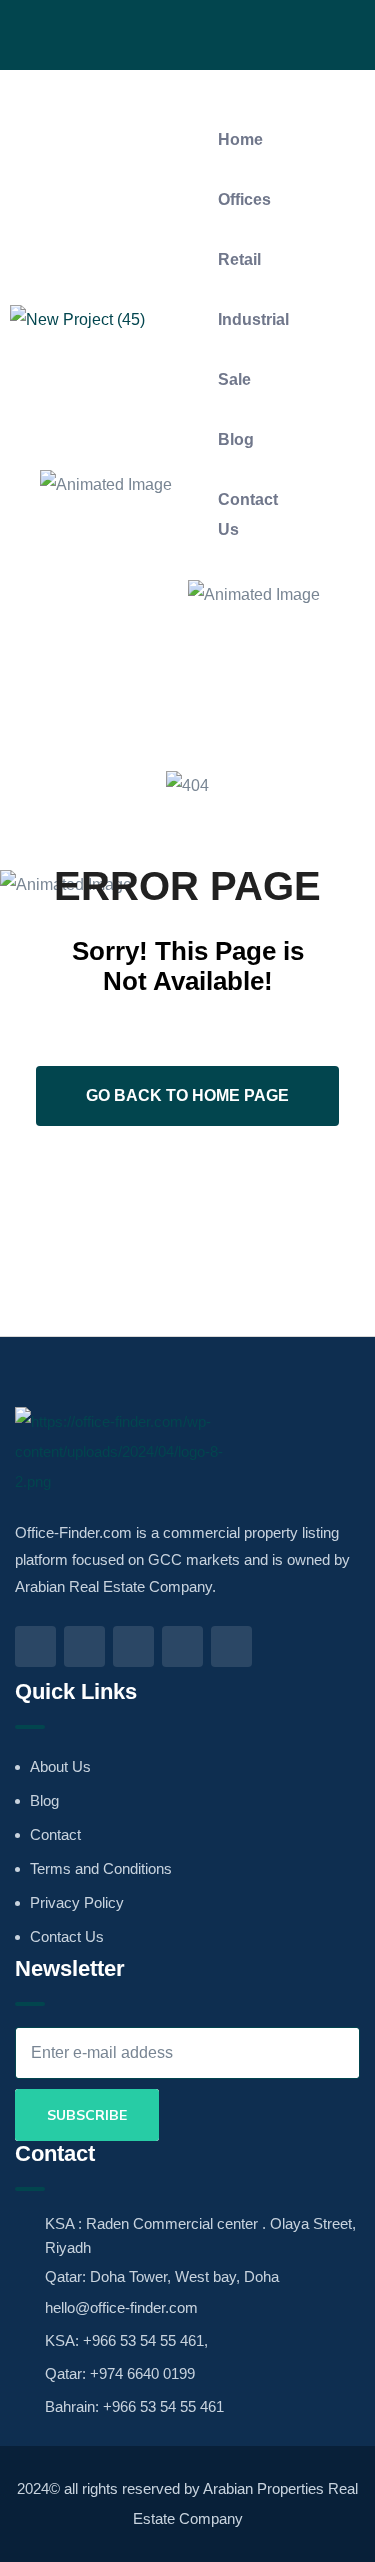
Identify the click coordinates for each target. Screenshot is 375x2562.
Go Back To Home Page (187, 1095)
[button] (235, 95)
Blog (236, 439)
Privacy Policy (77, 1902)
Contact (55, 1834)
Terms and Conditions (101, 1868)
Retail (239, 259)
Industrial (253, 319)
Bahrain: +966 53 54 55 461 (134, 2406)
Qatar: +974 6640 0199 (120, 2373)
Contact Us (248, 514)
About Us (60, 1766)
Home (240, 139)
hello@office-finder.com (121, 2307)
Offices (244, 199)
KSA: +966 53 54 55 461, (126, 2340)
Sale (234, 379)
